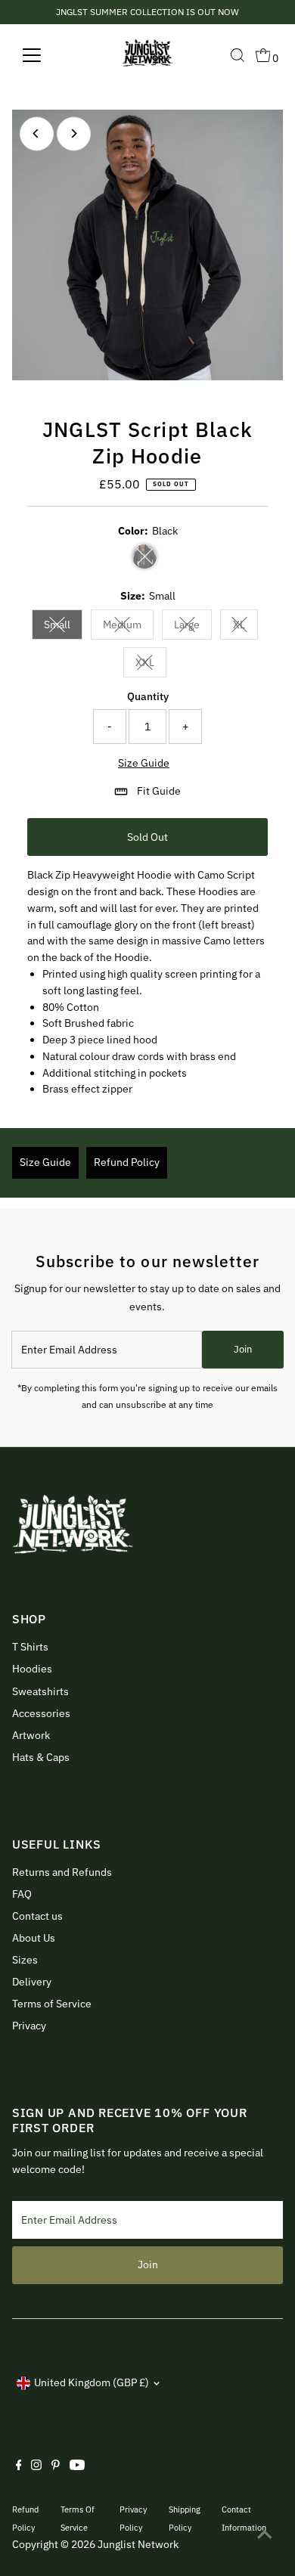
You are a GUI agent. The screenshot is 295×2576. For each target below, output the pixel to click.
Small (63, 627)
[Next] (74, 133)
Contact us (37, 1916)
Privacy (29, 2026)
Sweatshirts (40, 1691)
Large (193, 627)
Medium (128, 627)
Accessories (41, 1713)
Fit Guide (159, 791)
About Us (34, 1938)
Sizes (25, 1960)
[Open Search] (238, 55)
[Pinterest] (56, 2466)
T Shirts (30, 1647)
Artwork (31, 1735)
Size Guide (144, 764)
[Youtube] (77, 2466)
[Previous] (37, 133)
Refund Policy (127, 1162)
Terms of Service (52, 2004)
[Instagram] (36, 2466)
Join (243, 1349)
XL (245, 627)
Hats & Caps (41, 1757)
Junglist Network (138, 2544)
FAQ (22, 1894)
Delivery (32, 1982)
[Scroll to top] (265, 2534)
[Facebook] (19, 2466)
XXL (151, 665)
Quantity (148, 696)
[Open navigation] (44, 55)
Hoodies (32, 1669)
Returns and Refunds (62, 1872)
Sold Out (147, 837)
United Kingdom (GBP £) (92, 2382)
